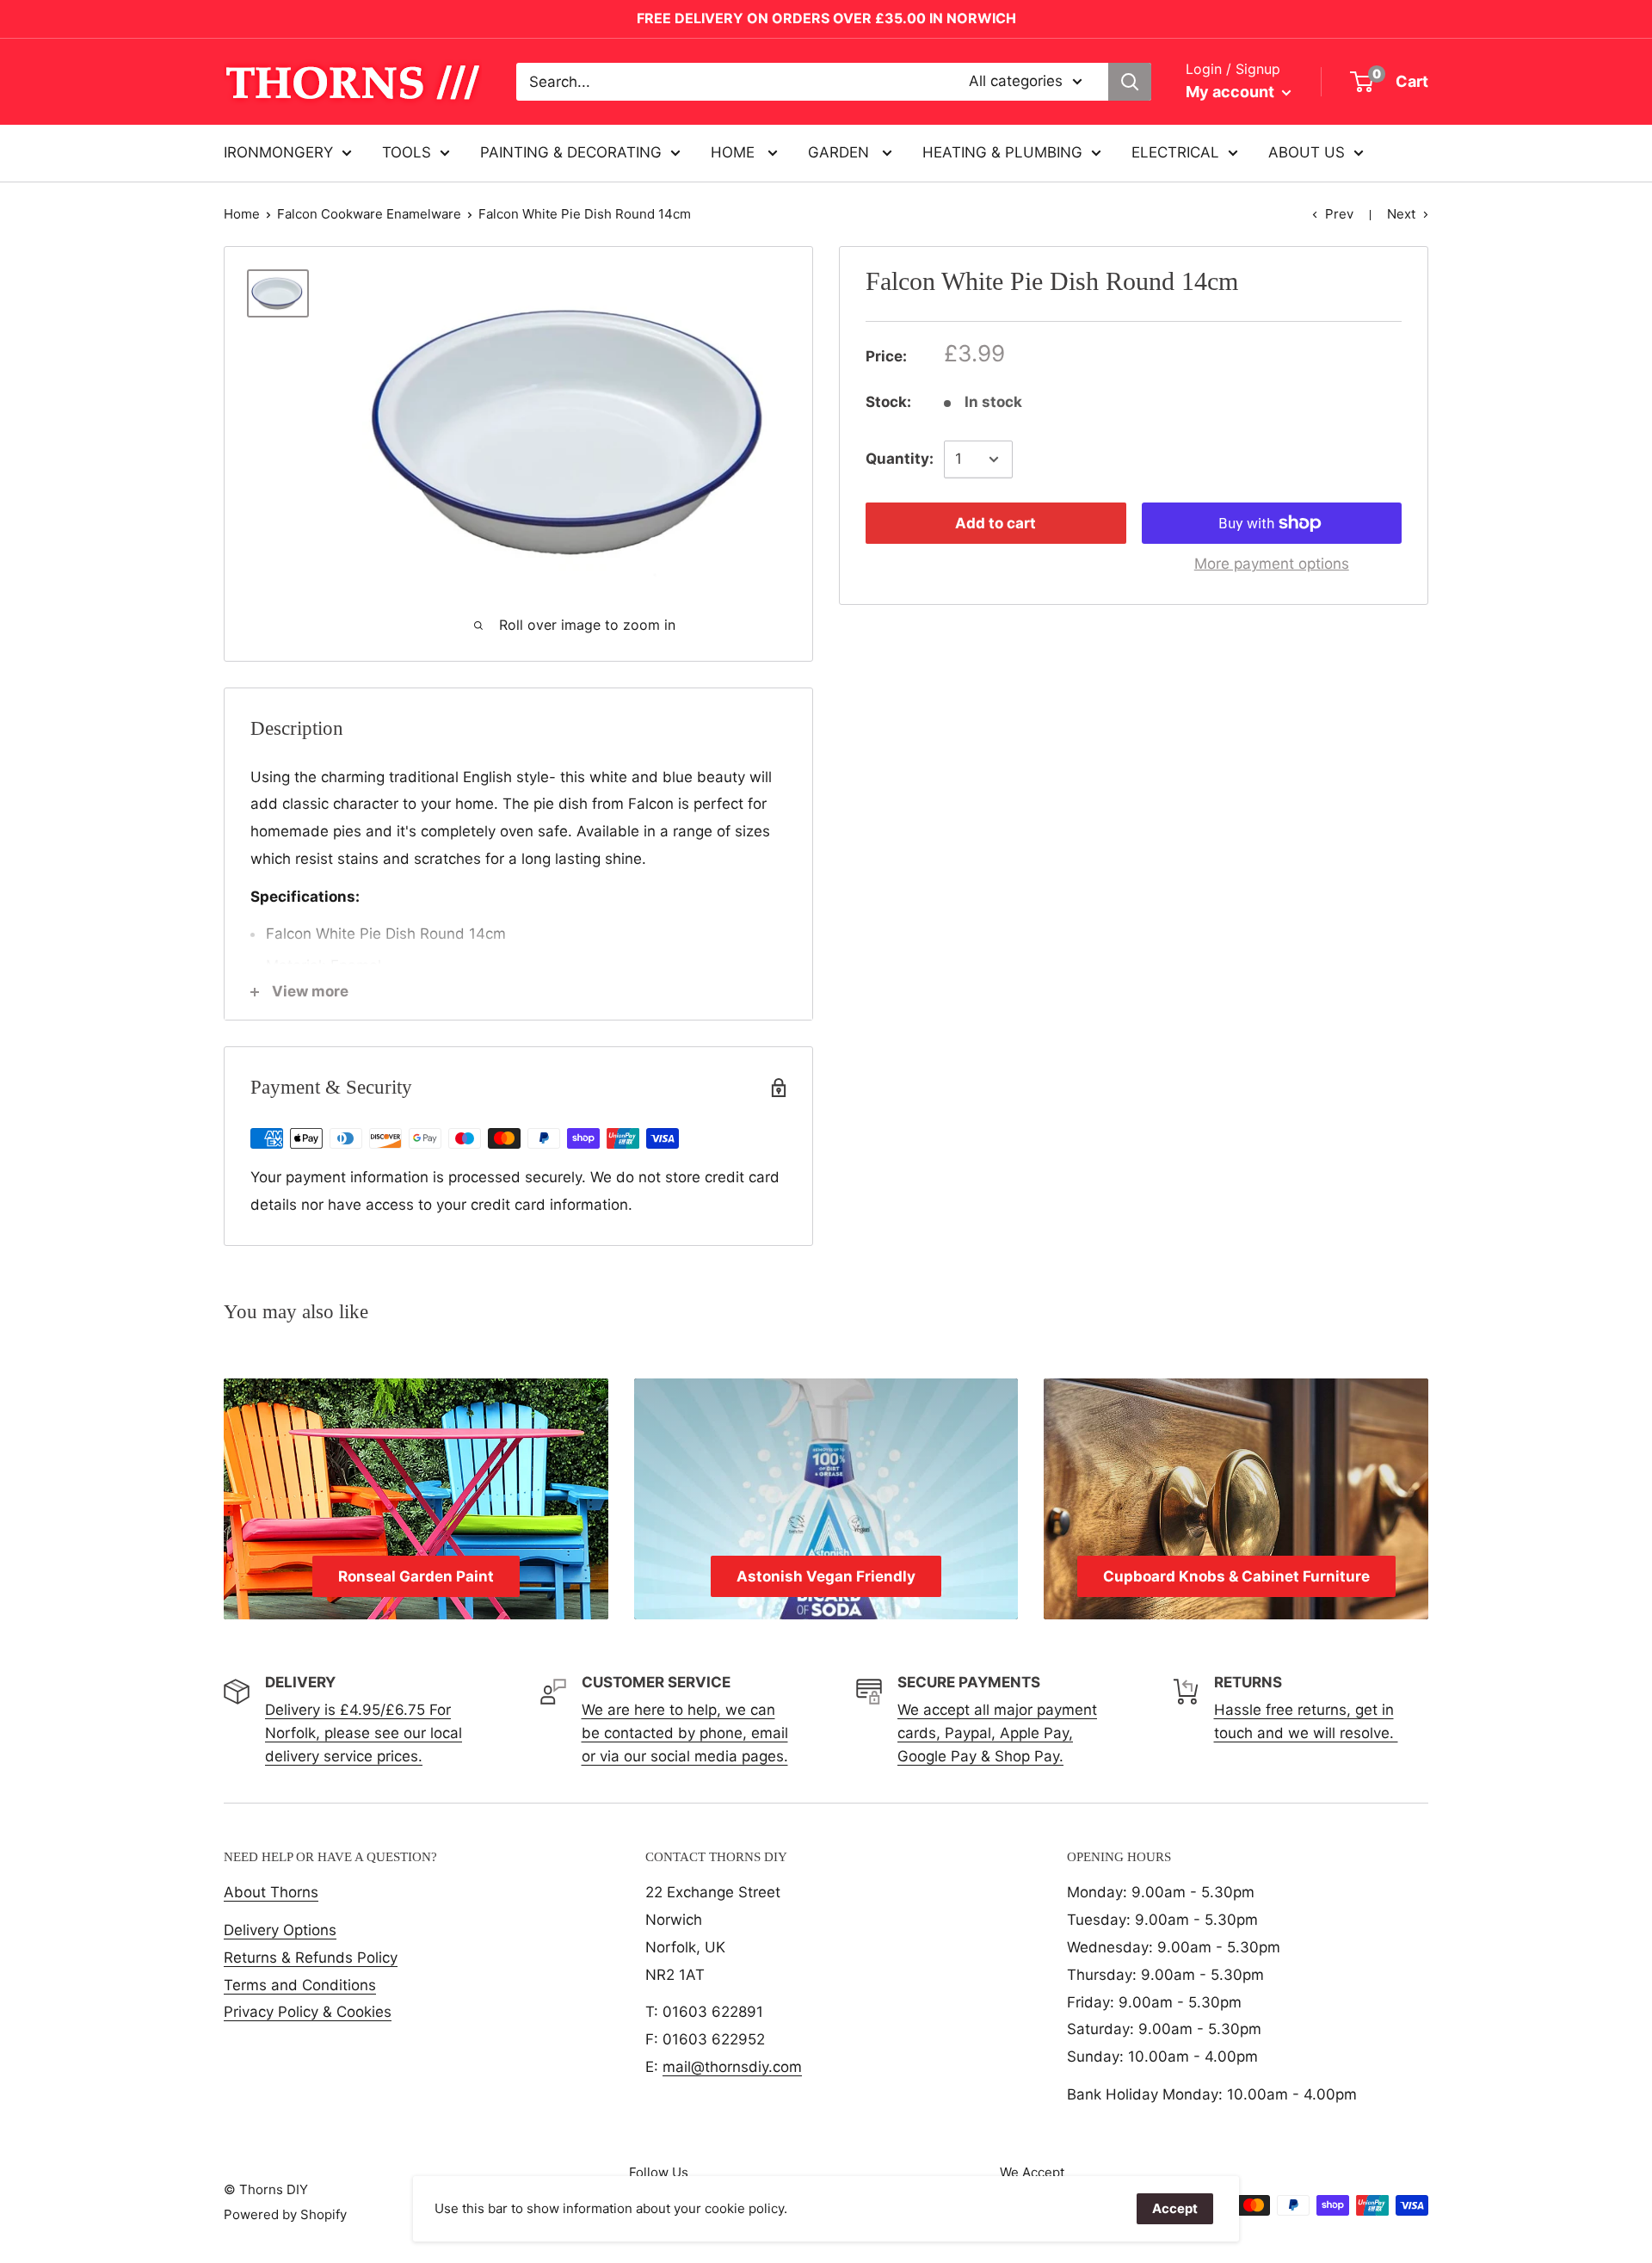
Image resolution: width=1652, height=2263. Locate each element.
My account (1232, 92)
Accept (1175, 2208)
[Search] (1130, 82)
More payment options (1272, 564)
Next (1401, 214)
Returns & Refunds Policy (311, 1958)
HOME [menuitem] (735, 152)
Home (242, 214)
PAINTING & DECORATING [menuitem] (571, 152)
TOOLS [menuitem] (407, 152)
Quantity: (900, 459)
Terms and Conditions (300, 1985)
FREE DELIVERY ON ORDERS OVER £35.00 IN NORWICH (826, 18)
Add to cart (996, 523)
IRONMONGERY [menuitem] (278, 152)
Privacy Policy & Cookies (308, 2012)
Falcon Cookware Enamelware (369, 214)
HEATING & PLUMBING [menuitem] (1002, 152)
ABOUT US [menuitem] (1307, 152)
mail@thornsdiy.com (732, 2067)
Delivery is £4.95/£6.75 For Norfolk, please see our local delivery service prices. (364, 1733)
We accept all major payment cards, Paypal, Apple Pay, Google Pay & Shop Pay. (997, 1733)
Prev (1339, 214)
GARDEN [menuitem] (841, 152)
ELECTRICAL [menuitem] (1175, 152)
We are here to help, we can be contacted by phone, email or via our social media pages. (685, 1733)
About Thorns (271, 1892)
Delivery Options (280, 1930)
